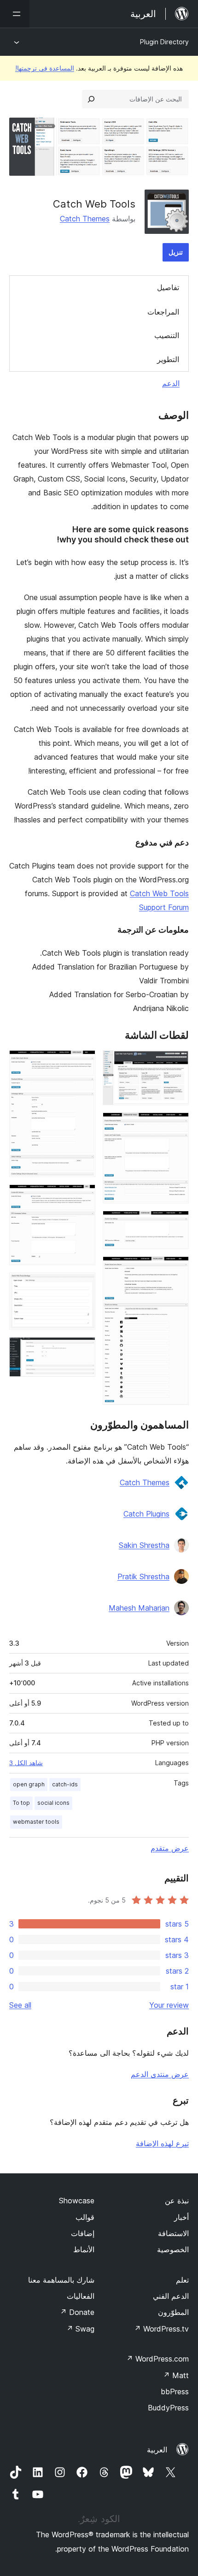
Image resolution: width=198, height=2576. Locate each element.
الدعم (171, 383)
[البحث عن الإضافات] (91, 99)
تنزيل (176, 252)
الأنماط (84, 2249)
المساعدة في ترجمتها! (45, 68)
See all (20, 2005)
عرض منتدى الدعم (160, 2074)
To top (21, 1803)
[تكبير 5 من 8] (83, 1063)
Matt (176, 2375)
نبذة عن (177, 2201)
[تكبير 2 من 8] (176, 1125)
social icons (53, 1803)
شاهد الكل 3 (26, 1763)
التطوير (168, 359)
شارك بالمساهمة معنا (61, 2280)
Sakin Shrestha (144, 1545)
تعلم (182, 2280)
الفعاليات (81, 2296)
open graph (29, 1784)
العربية (157, 2450)
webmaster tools (36, 1822)
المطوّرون (173, 2312)
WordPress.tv (161, 2329)
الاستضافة (173, 2233)
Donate (77, 2312)
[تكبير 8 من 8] (83, 1350)
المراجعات (163, 312)
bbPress (175, 2392)
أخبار (181, 2217)
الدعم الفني (171, 2296)
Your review (169, 2005)
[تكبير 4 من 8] (176, 1269)
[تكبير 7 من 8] (83, 1285)
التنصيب (167, 335)
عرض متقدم (170, 1848)
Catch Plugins (146, 1514)
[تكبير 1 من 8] (176, 1063)
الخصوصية (173, 2249)
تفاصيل (168, 287)
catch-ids (65, 1784)
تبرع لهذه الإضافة (162, 2143)
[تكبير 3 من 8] (176, 1223)
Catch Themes (85, 219)
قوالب (85, 2217)
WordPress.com (157, 2359)
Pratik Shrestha (143, 1577)
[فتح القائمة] (15, 14)
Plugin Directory (164, 42)
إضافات (83, 2233)
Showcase (77, 2201)
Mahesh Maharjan (139, 1608)
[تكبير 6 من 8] (83, 1197)
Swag (80, 2329)
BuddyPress (168, 2408)
